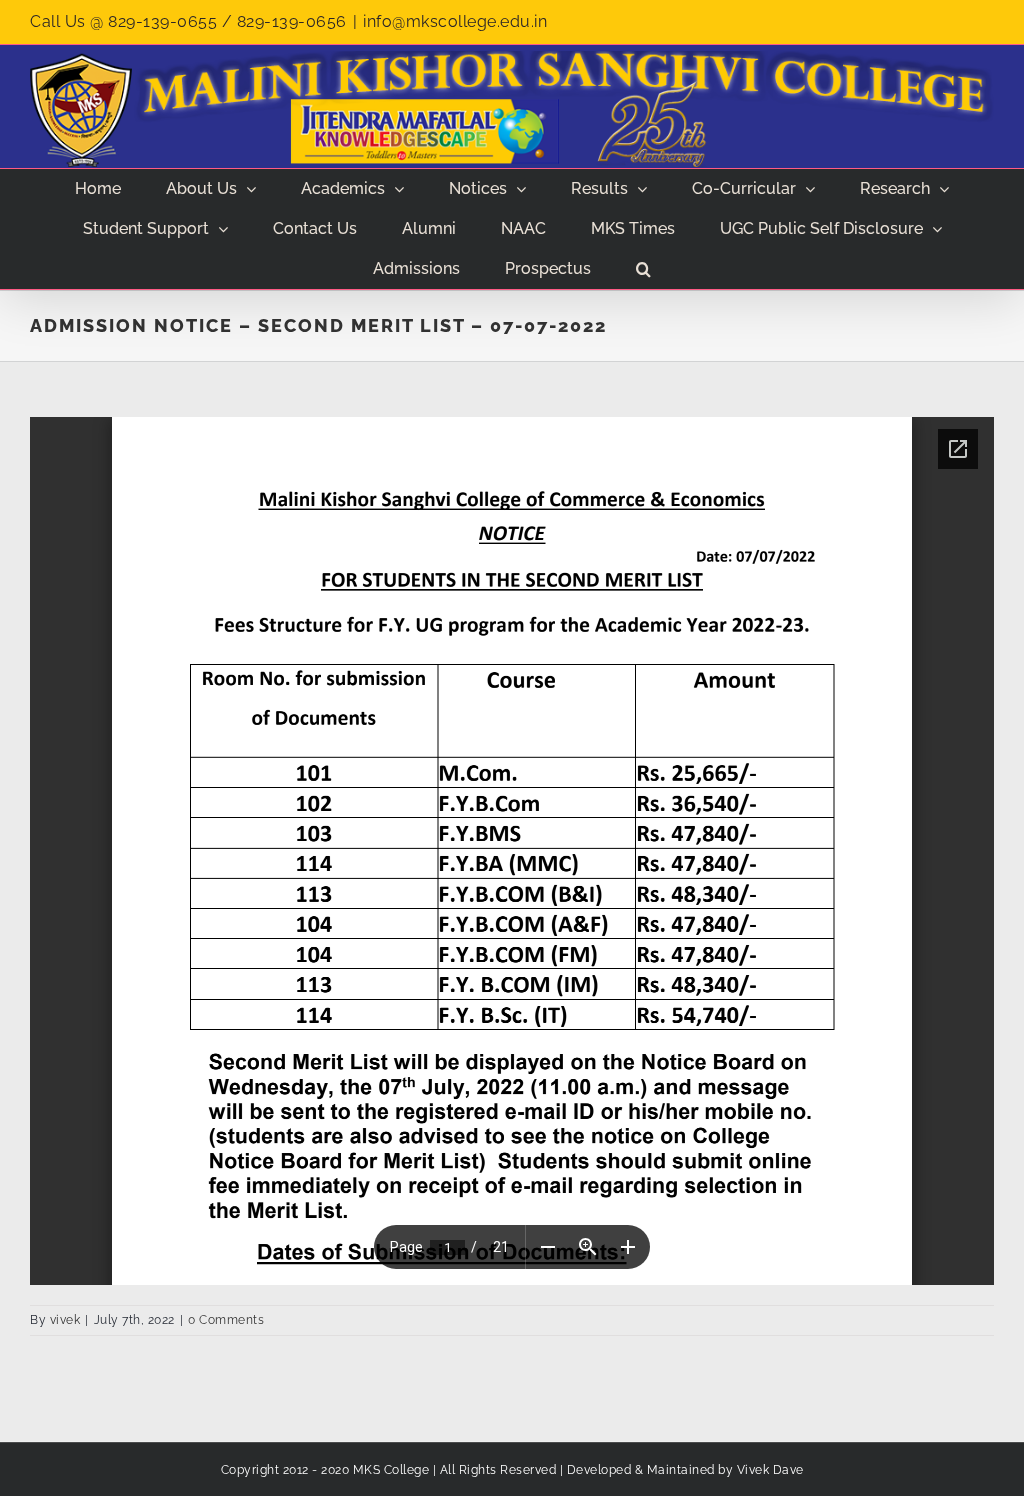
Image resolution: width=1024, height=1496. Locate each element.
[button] (644, 269)
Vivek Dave (770, 1470)
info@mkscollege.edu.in (455, 21)
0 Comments (226, 1320)
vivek (65, 1320)
